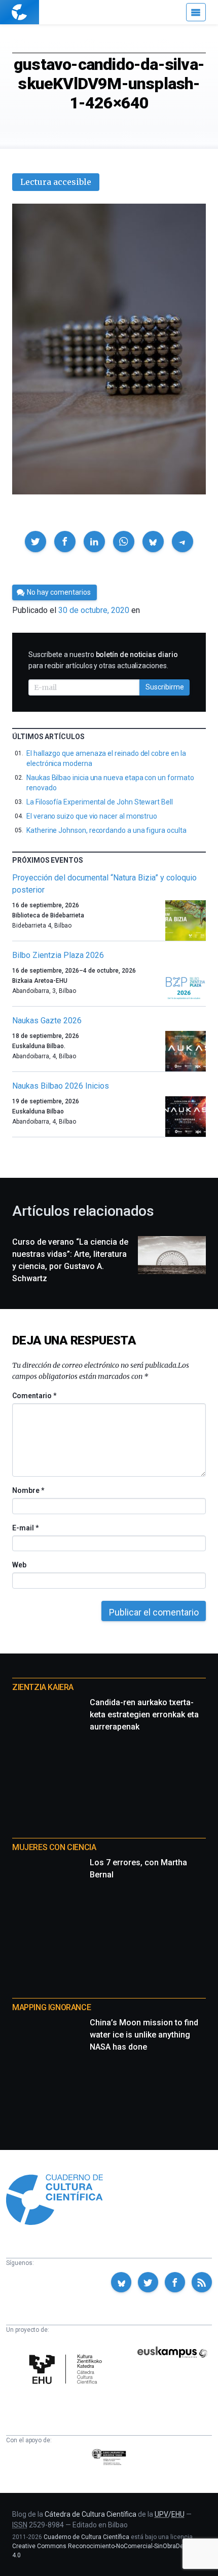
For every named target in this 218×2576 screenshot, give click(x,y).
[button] (35, 542)
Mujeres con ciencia (54, 1847)
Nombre (28, 1490)
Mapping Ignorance (51, 2007)
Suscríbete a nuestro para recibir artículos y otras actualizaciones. (103, 660)
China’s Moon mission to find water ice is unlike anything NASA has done (144, 2035)
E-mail (25, 1528)
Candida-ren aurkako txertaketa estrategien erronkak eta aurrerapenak (144, 1715)
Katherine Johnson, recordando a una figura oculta (106, 830)
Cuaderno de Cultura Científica (86, 2537)
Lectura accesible (56, 182)
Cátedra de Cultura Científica (90, 2514)
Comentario (34, 1396)
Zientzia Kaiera (43, 1687)
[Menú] (196, 12)
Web (19, 1565)
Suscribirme (165, 687)
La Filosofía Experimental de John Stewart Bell (100, 802)
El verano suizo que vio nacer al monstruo (92, 816)
